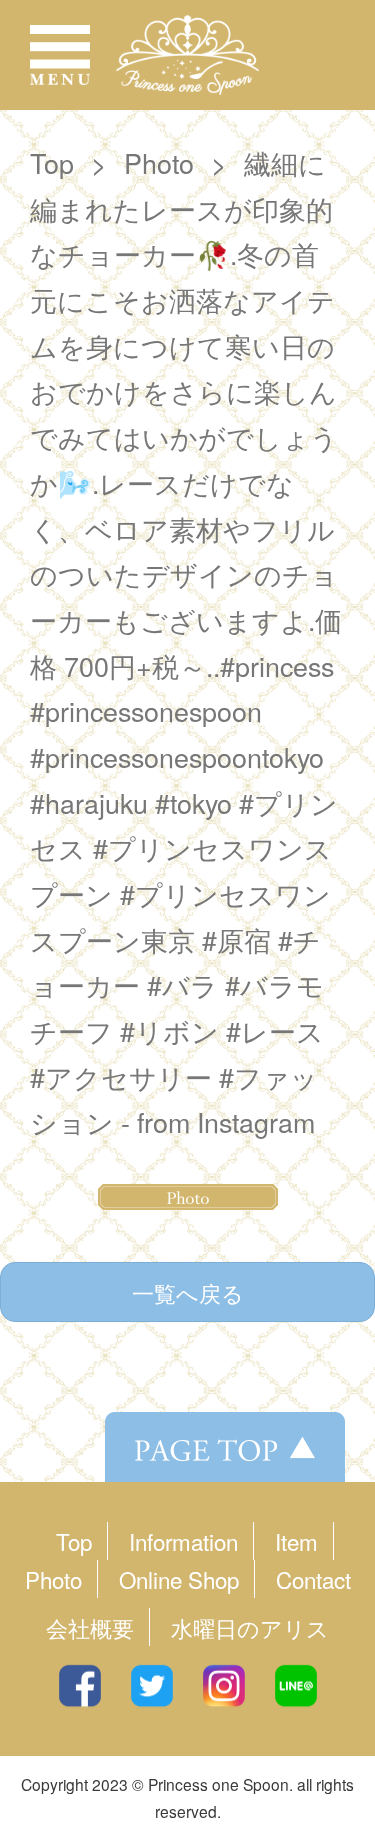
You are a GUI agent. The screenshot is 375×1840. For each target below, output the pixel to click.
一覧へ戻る (188, 1292)
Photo (159, 162)
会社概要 (90, 1627)
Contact (313, 1579)
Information (183, 1541)
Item (296, 1541)
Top (52, 162)
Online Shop (179, 1579)
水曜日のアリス (250, 1627)
